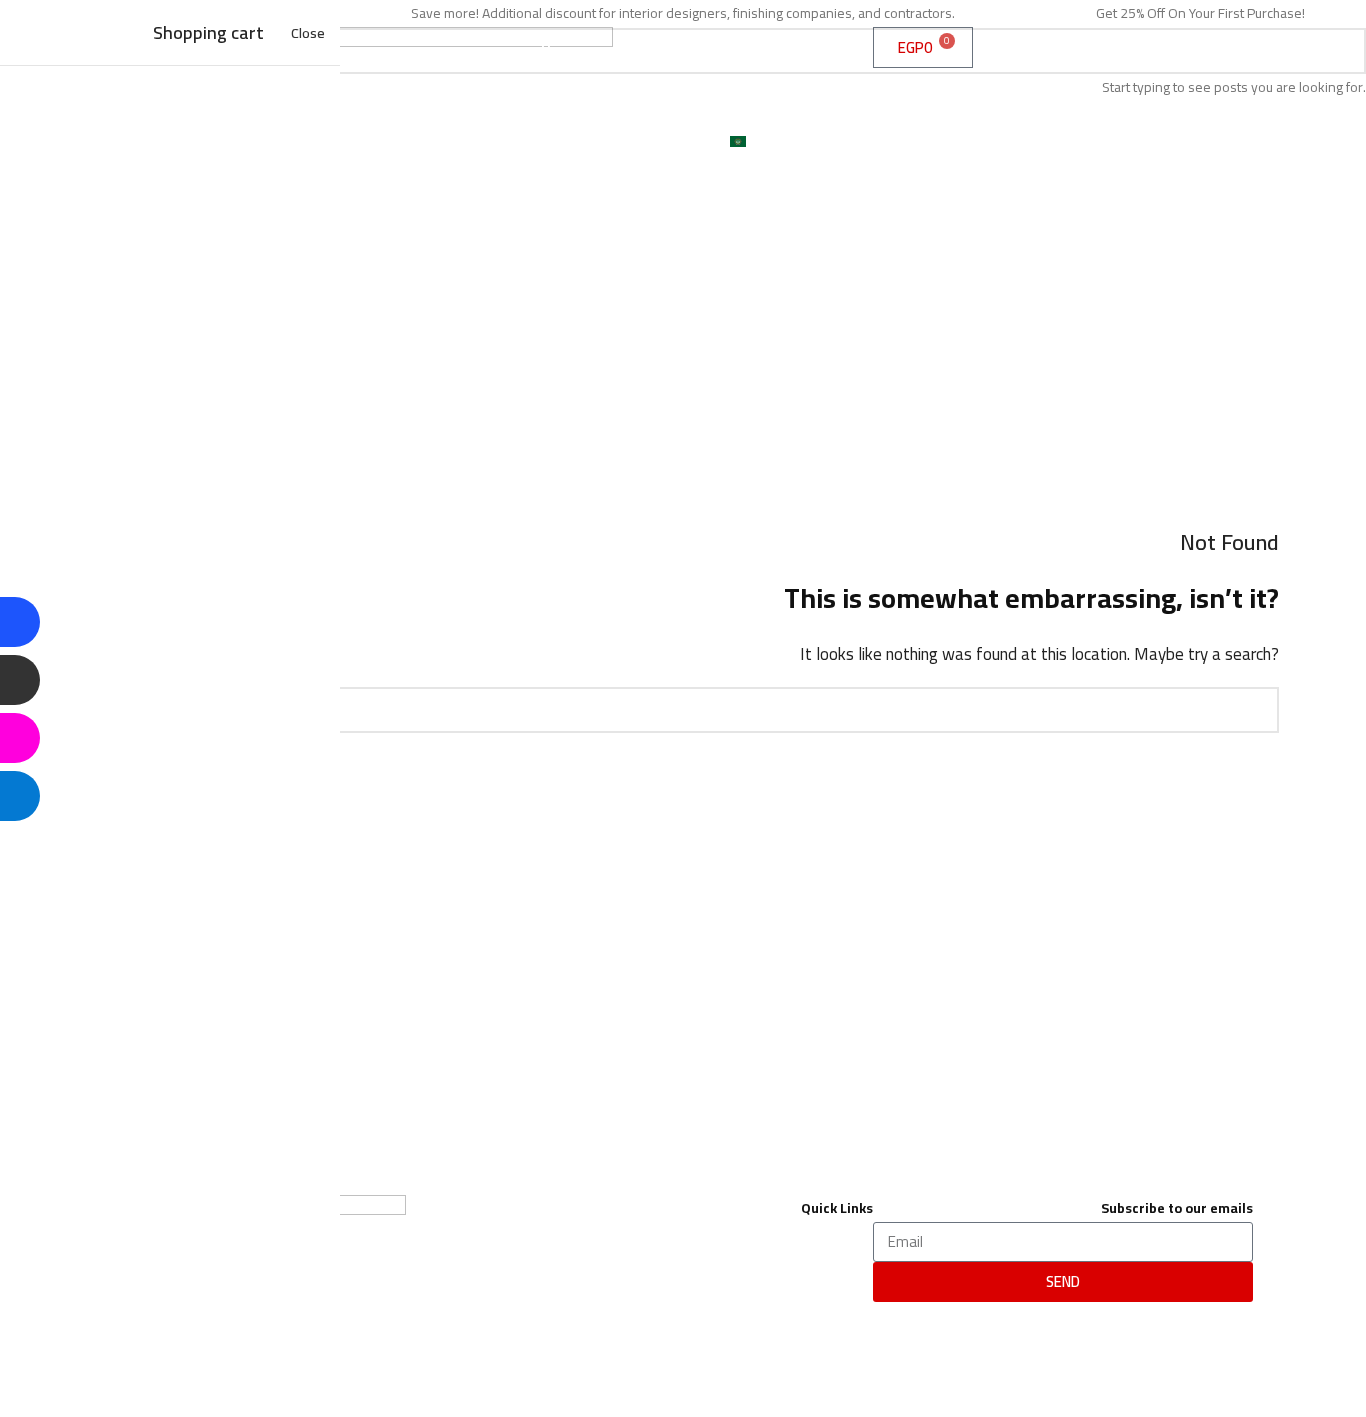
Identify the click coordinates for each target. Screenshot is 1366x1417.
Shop (809, 50)
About (638, 50)
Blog (675, 142)
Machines (671, 96)
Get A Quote (781, 96)
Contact (595, 142)
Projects (572, 96)
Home (560, 50)
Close (308, 32)
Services (725, 50)
